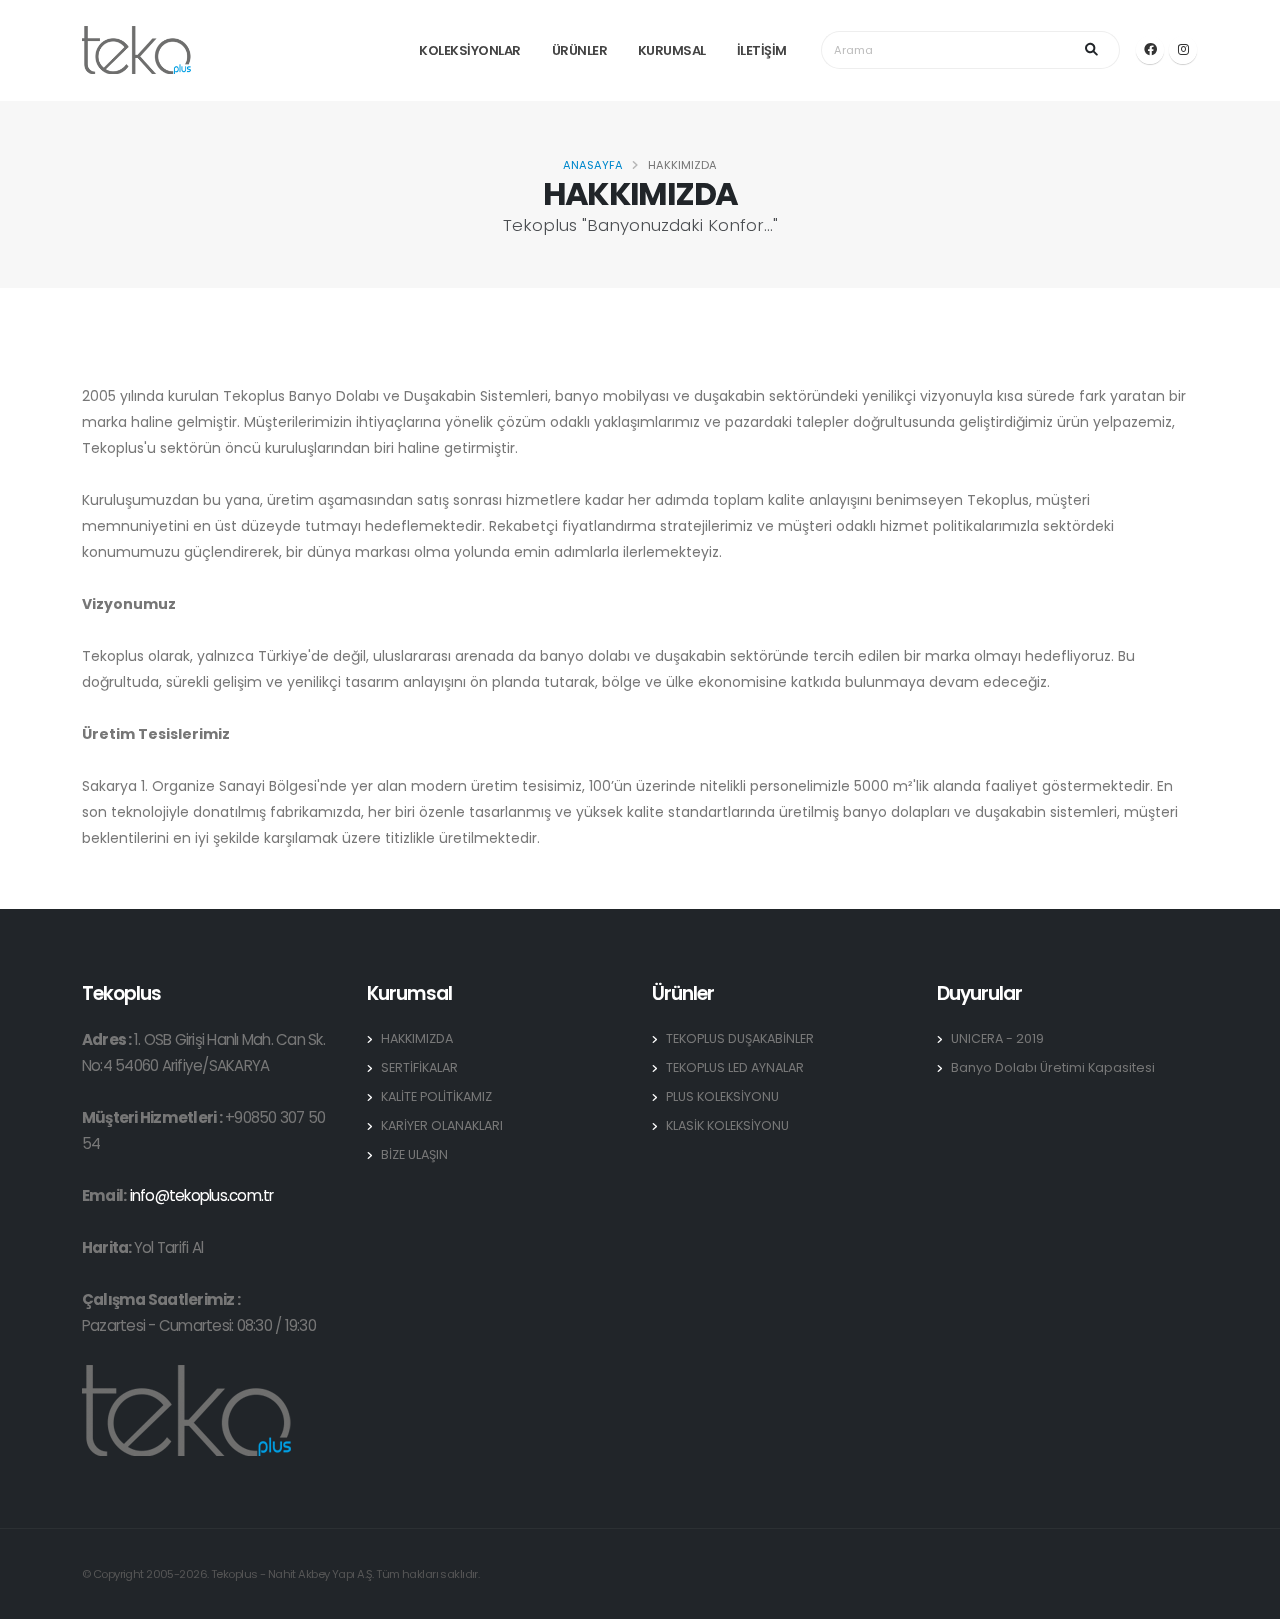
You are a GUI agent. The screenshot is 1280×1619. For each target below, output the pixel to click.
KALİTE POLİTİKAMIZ (436, 1096)
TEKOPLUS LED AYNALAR (735, 1067)
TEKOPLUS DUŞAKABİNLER (740, 1038)
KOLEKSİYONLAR (470, 50)
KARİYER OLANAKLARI (442, 1125)
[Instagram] (1183, 50)
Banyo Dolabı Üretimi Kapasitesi (1053, 1067)
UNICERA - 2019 (997, 1038)
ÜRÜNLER (580, 50)
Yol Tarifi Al (168, 1247)
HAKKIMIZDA (417, 1038)
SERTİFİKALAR (419, 1067)
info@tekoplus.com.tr (202, 1195)
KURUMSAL (672, 50)
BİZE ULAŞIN (414, 1154)
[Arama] (1095, 50)
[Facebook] (1150, 50)
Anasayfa (593, 165)
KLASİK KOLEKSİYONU (727, 1125)
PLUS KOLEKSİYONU (722, 1096)
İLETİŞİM (762, 50)
